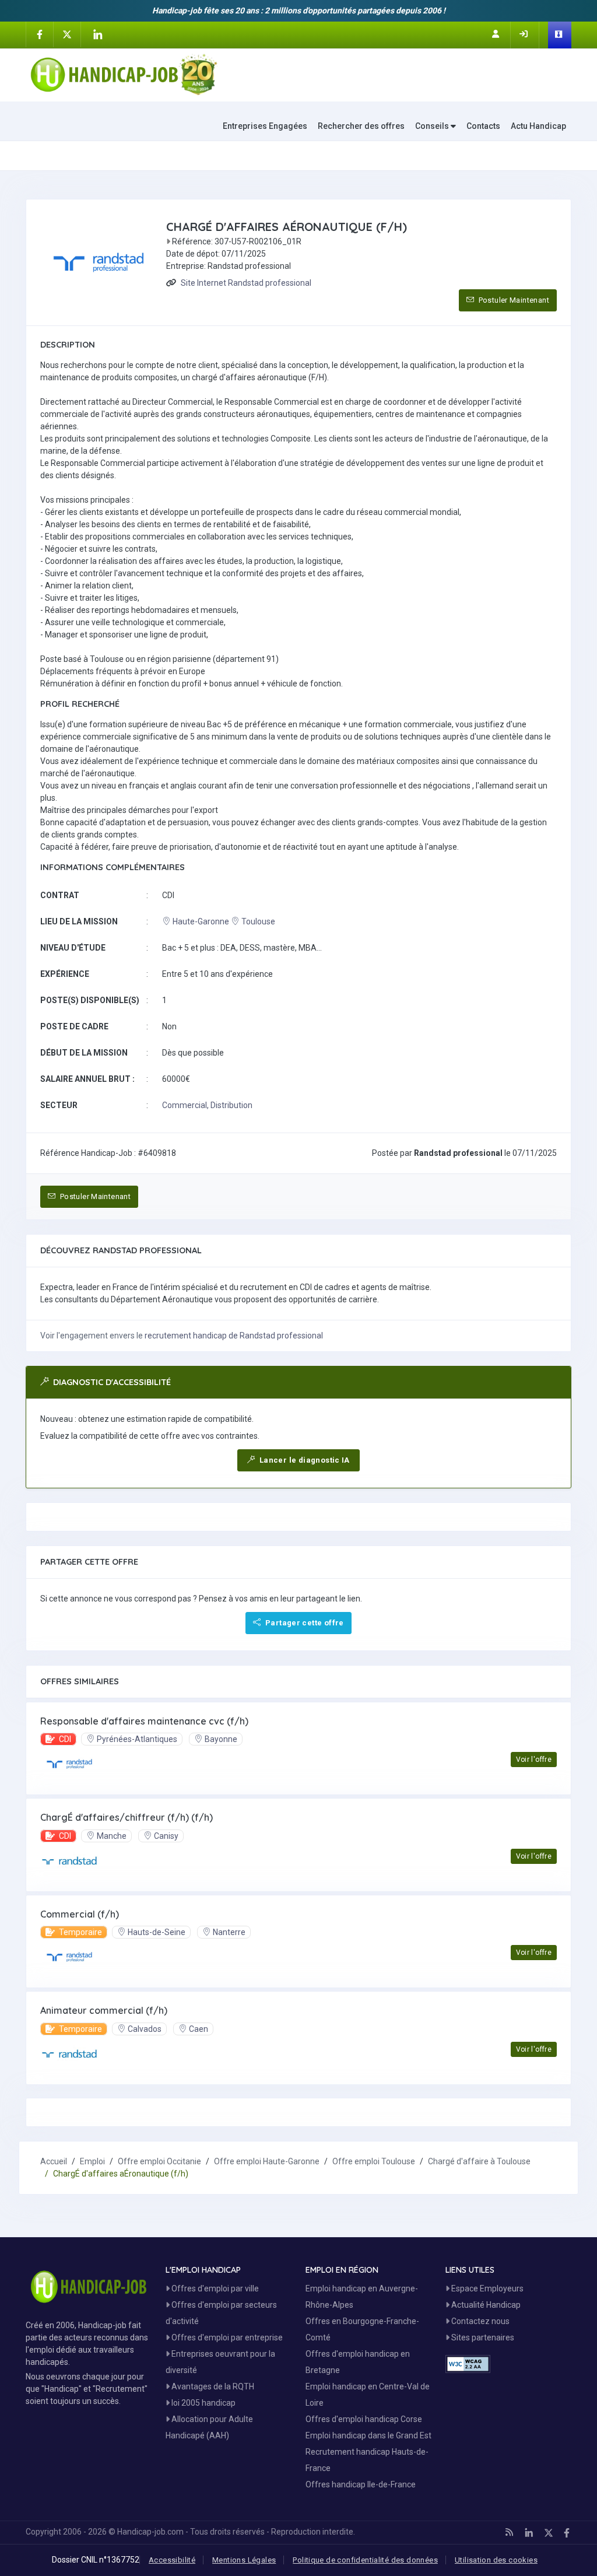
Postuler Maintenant (513, 300)
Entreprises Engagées (265, 126)
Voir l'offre (534, 1760)
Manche (112, 1836)
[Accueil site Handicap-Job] (124, 75)
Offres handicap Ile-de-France (361, 2484)
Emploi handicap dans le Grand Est (368, 2435)
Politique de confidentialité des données (365, 2560)
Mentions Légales (244, 2560)
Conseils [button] (433, 126)
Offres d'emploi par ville (214, 2288)
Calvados (145, 2029)
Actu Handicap (538, 126)
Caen (199, 2029)
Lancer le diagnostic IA (304, 1460)
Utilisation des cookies (496, 2560)
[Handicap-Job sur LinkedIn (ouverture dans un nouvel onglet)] (97, 34)
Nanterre (229, 1932)
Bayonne (221, 1739)
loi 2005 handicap (203, 2403)
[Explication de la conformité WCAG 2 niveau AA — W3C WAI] (468, 2364)
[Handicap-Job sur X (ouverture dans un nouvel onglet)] (67, 34)
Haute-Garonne (201, 921)
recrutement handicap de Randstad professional (234, 1336)
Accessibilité (172, 2560)
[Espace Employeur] (560, 35)
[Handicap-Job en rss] (509, 2532)
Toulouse (258, 921)
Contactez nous (480, 2321)
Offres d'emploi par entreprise (226, 2337)
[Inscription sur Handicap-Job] (497, 34)
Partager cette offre (304, 1623)
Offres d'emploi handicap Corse (364, 2419)
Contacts (483, 126)
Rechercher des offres (361, 126)
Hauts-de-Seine (157, 1932)
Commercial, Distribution (207, 1105)
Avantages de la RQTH (212, 2386)
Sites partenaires (482, 2337)
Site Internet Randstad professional (246, 283)
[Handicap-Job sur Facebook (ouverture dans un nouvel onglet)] (40, 34)
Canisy (166, 1836)
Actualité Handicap (485, 2305)
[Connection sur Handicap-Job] (525, 34)
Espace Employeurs (487, 2288)
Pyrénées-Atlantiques (137, 1739)
